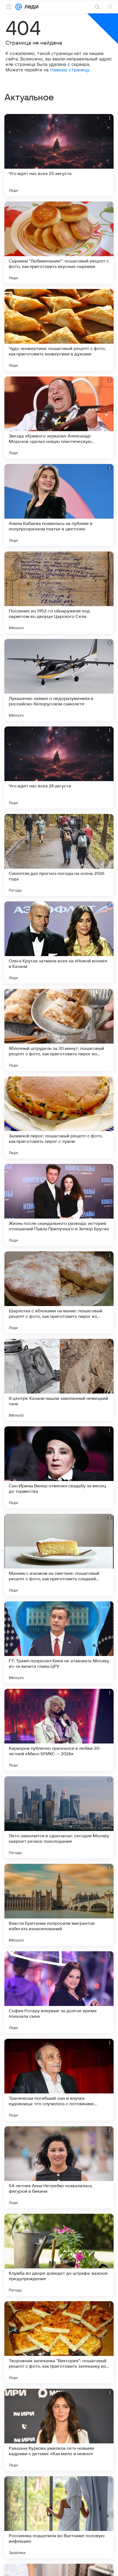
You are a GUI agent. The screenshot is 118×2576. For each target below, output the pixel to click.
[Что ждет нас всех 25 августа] (59, 155)
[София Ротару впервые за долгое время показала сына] (59, 1992)
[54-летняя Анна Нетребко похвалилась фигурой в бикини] (59, 2167)
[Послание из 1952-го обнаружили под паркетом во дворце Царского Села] (59, 592)
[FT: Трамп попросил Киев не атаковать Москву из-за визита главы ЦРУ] (59, 1642)
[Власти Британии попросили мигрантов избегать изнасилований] (59, 1905)
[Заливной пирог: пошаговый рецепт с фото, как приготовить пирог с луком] (59, 1117)
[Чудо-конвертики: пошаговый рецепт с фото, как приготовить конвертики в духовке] (59, 330)
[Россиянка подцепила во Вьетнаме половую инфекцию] (59, 2517)
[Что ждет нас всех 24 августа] (59, 767)
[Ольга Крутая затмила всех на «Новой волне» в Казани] (59, 942)
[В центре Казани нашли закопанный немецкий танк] (59, 1380)
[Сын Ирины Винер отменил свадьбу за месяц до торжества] (59, 1467)
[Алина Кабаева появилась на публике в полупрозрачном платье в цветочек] (59, 505)
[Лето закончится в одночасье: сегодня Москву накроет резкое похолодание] (59, 1817)
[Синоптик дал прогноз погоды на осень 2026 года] (59, 855)
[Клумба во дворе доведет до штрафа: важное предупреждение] (59, 2255)
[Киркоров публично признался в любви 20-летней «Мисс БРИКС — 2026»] (59, 1730)
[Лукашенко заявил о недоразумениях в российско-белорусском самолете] (59, 680)
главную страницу (70, 70)
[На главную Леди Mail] (30, 7)
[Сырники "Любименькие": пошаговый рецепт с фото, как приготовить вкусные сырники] (59, 243)
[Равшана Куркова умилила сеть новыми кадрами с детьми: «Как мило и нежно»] (59, 2430)
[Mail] (19, 7)
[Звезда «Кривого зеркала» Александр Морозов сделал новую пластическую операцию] (59, 417)
